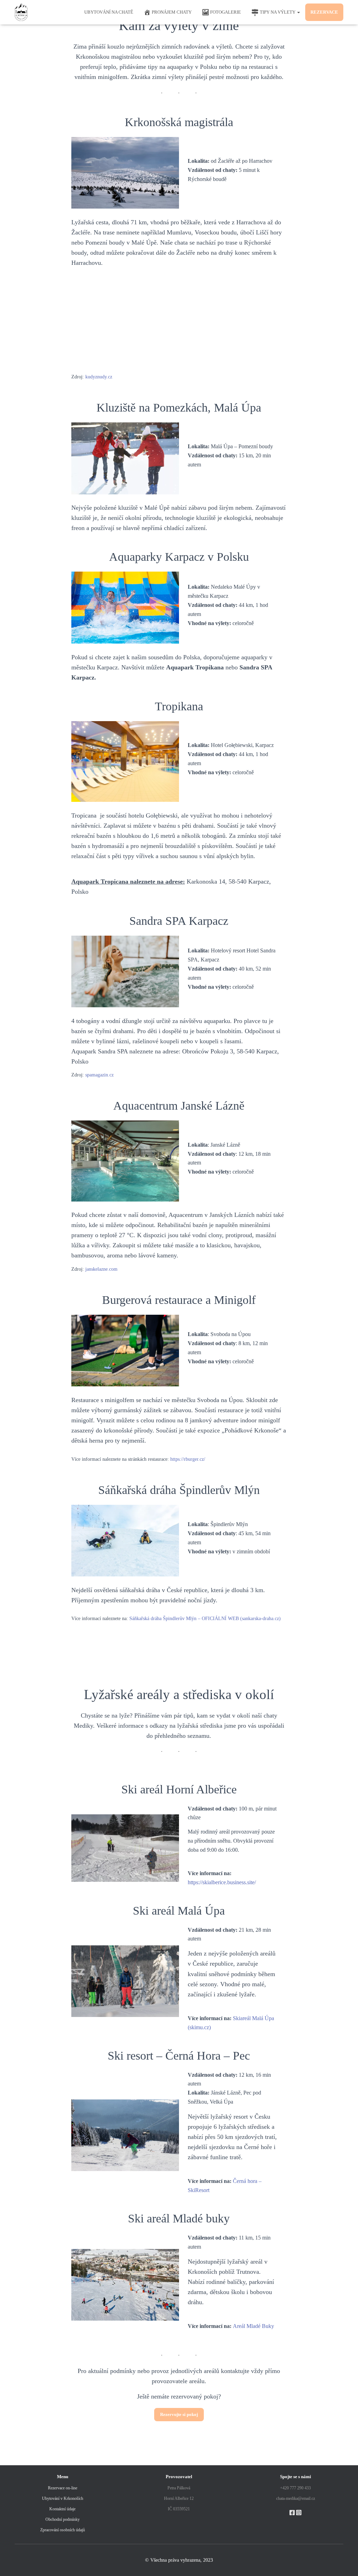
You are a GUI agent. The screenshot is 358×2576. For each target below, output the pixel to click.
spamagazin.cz (99, 1075)
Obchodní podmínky (63, 2519)
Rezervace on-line (63, 2488)
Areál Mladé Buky (253, 2326)
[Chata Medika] (21, 12)
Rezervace (324, 12)
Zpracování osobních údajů (63, 2530)
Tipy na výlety (278, 12)
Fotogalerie (225, 12)
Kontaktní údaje (62, 2509)
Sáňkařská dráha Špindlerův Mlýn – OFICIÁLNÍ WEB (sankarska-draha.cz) (205, 1619)
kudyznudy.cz (99, 377)
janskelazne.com (101, 1269)
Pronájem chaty (172, 12)
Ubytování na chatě (109, 12)
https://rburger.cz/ (188, 1459)
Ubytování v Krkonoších (63, 2498)
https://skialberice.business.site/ (222, 1882)
